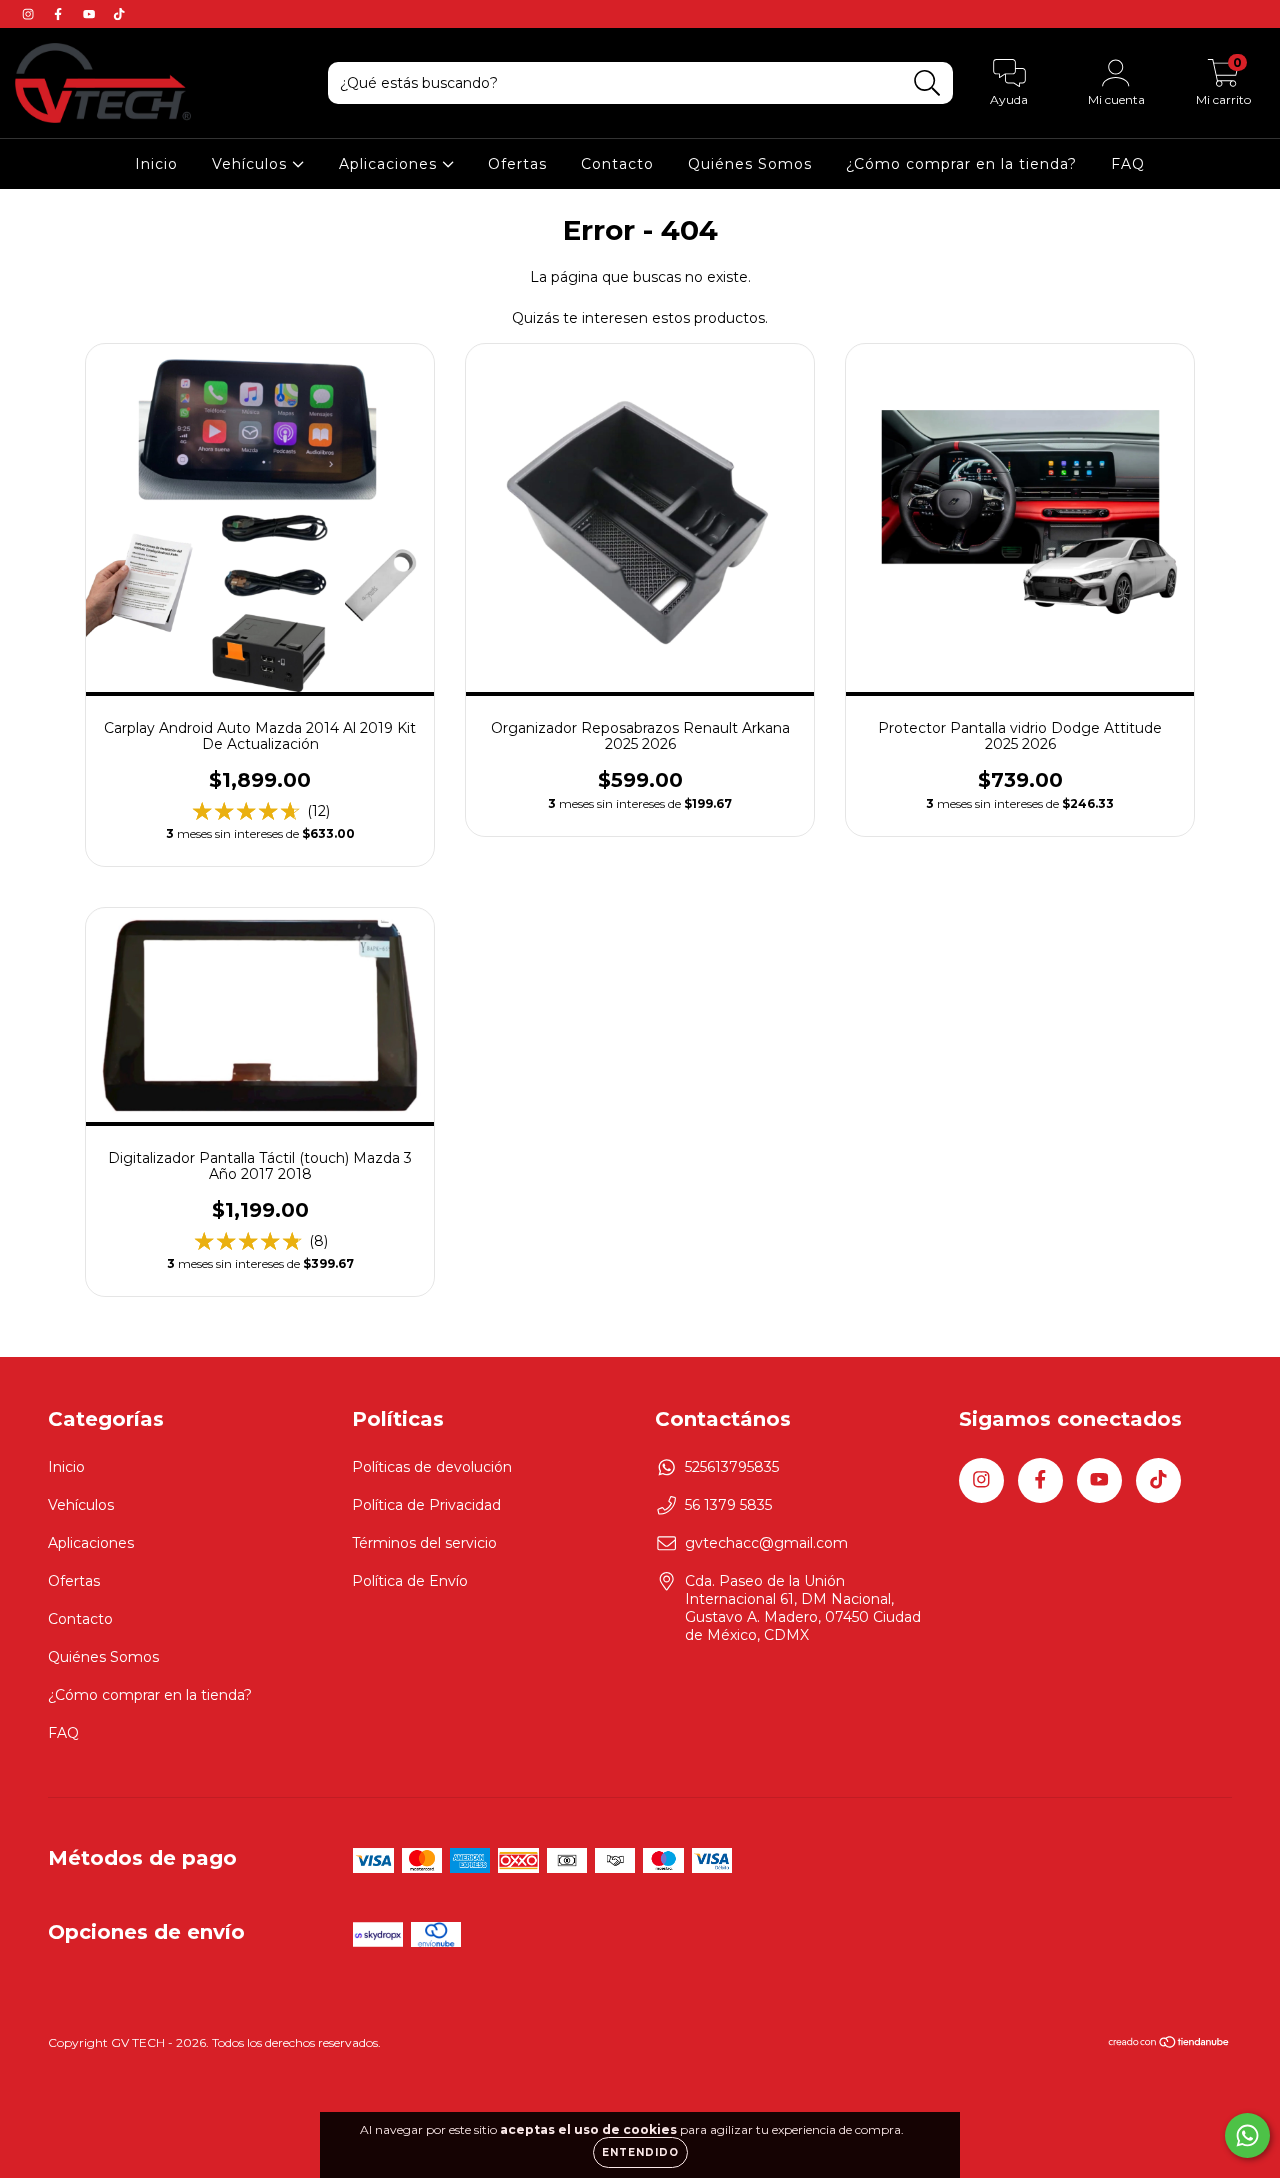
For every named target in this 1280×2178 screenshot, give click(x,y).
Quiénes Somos (750, 164)
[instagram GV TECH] (30, 14)
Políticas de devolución (432, 1467)
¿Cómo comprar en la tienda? (961, 164)
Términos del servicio (424, 1543)
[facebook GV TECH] (60, 14)
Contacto (617, 164)
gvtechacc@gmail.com (766, 1543)
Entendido (640, 2152)
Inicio (156, 164)
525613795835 (732, 1467)
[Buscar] (927, 83)
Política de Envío (410, 1581)
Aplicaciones (390, 164)
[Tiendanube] (1169, 2044)
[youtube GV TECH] (91, 14)
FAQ (1128, 164)
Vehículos (252, 164)
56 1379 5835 (728, 1505)
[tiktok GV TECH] (119, 14)
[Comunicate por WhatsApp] (1247, 2135)
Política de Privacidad (426, 1505)
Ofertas (517, 164)
